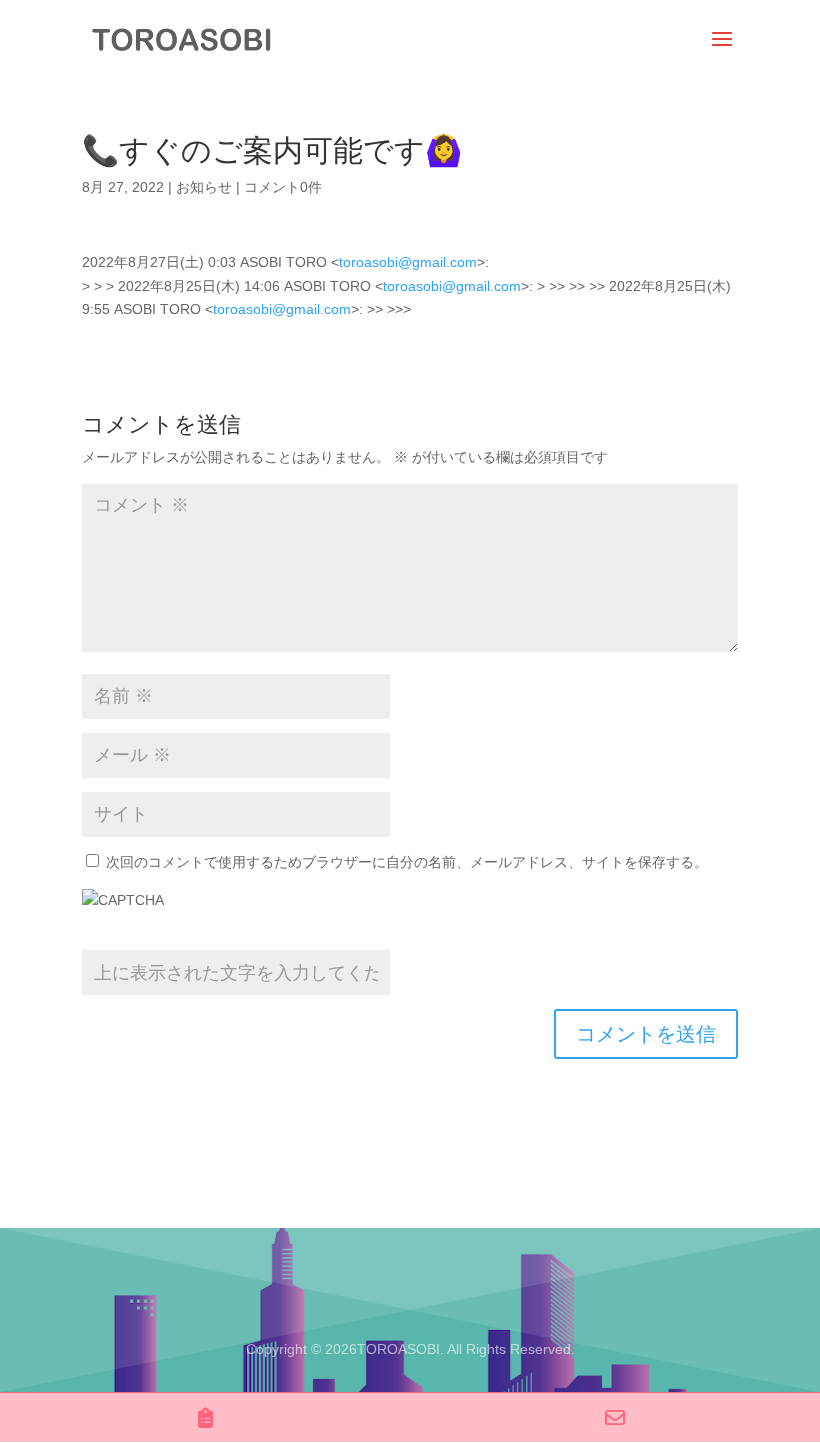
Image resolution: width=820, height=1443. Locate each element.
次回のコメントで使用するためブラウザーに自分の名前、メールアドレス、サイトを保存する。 (407, 862)
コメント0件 (283, 187)
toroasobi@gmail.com (408, 262)
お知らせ (204, 187)
